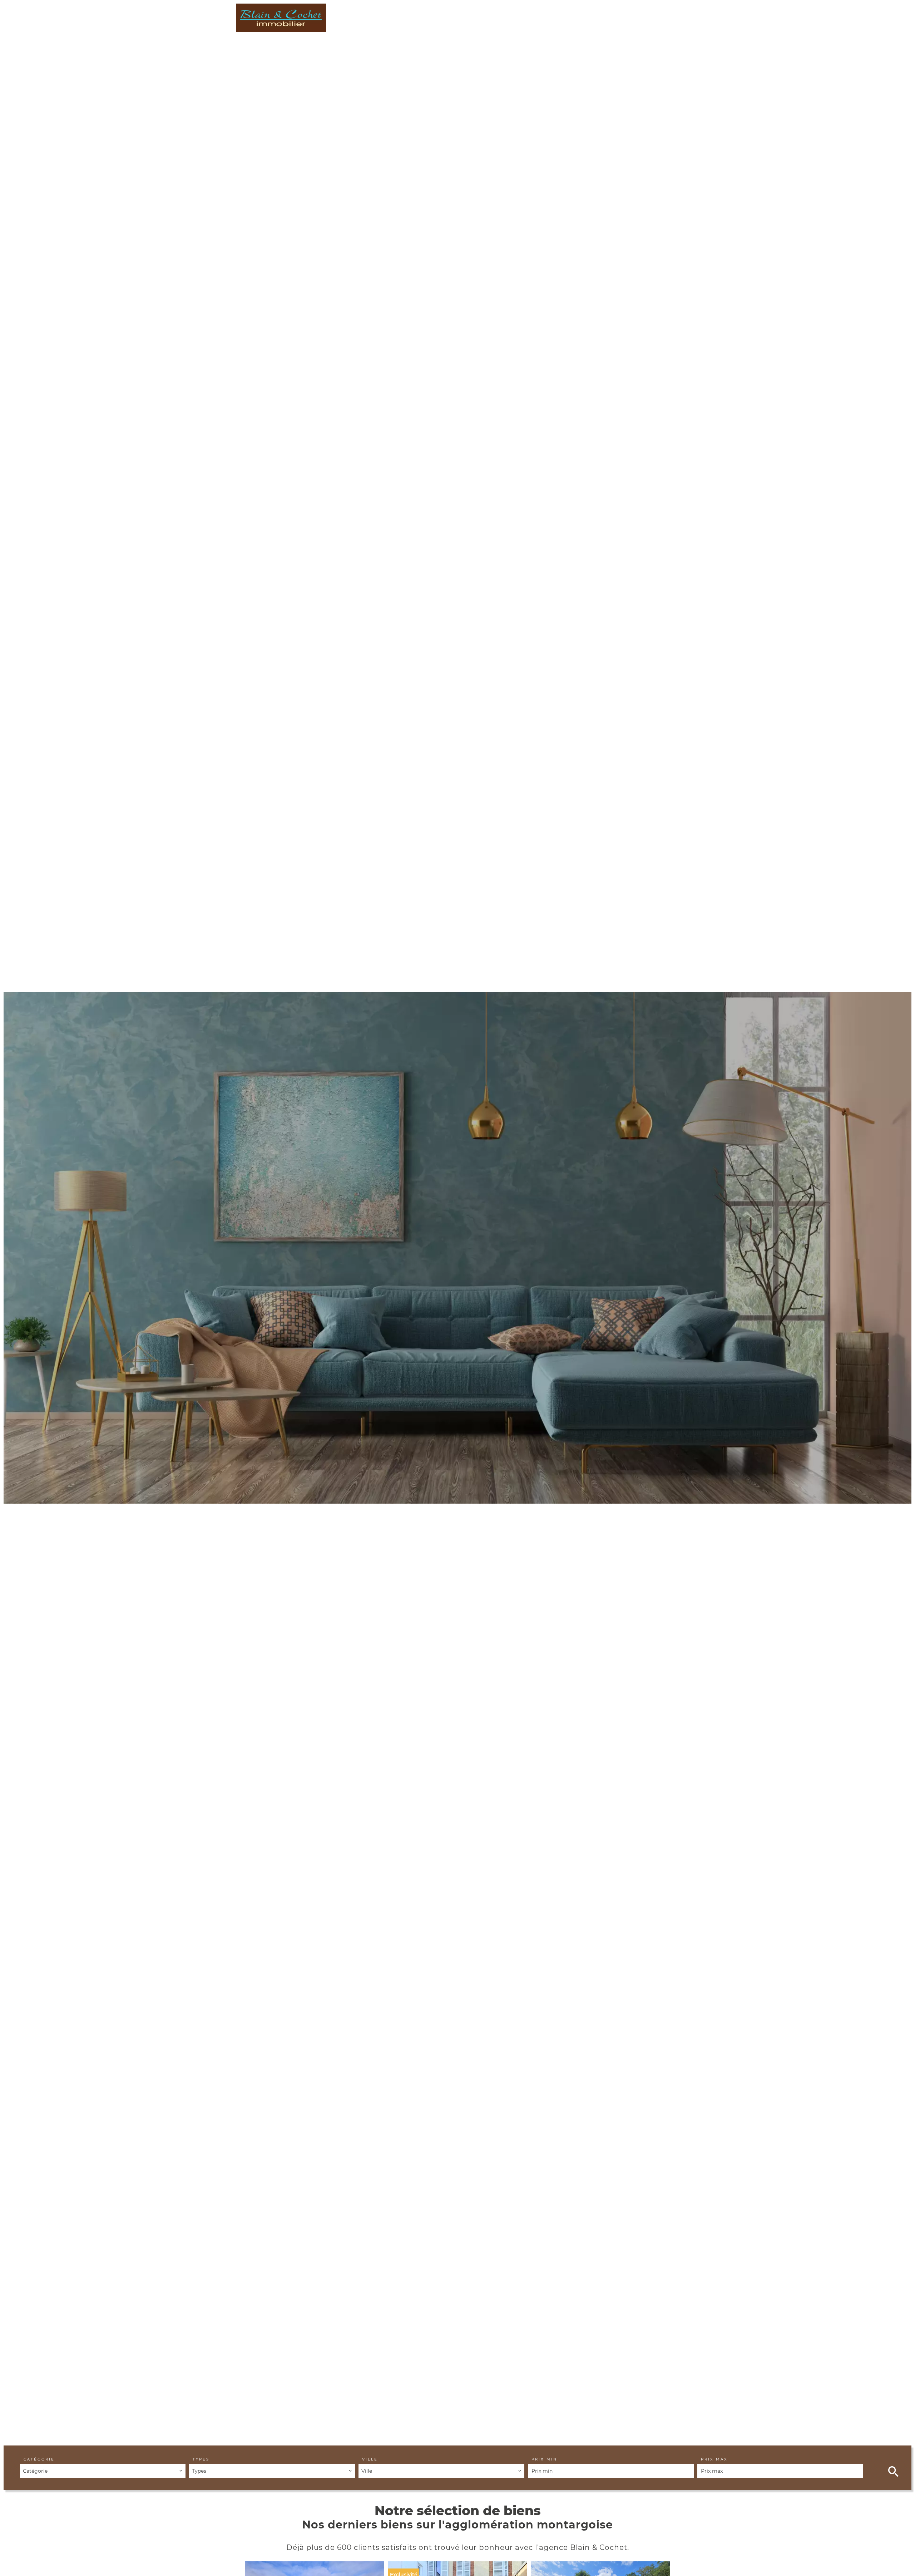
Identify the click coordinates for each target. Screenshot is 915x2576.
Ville (370, 2459)
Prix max (714, 2459)
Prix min (544, 2459)
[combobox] (103, 2471)
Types (201, 2459)
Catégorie (39, 2459)
